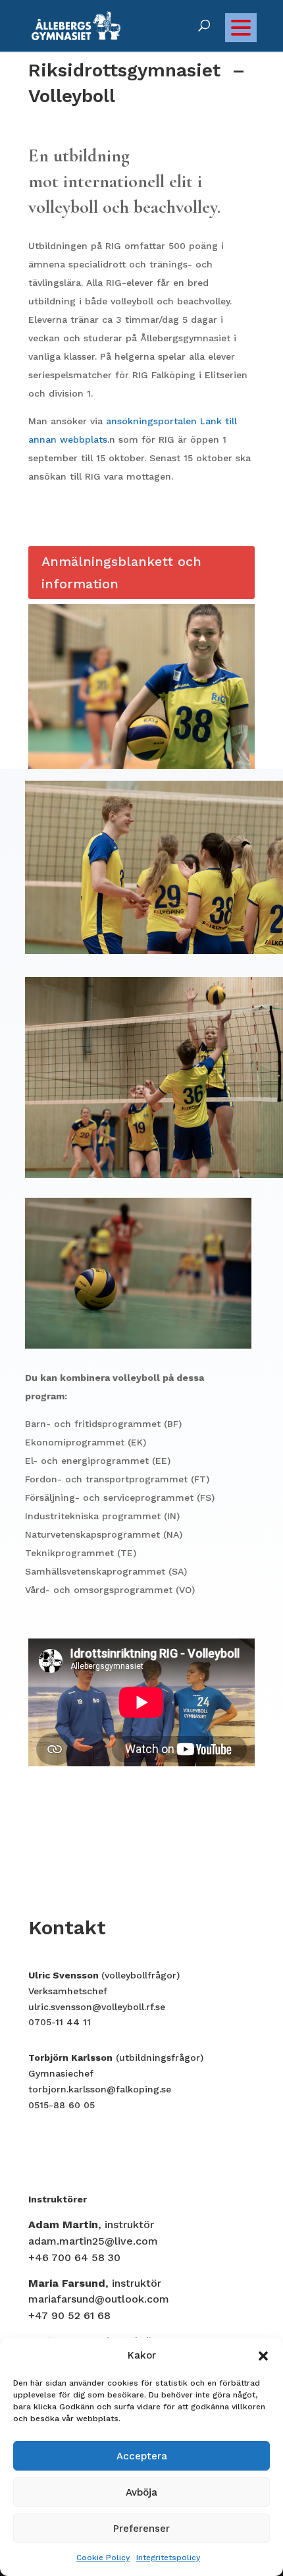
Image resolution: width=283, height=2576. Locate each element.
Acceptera (142, 2456)
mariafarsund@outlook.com (99, 2299)
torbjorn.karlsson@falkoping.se (100, 2089)
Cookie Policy (103, 2558)
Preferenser (141, 2529)
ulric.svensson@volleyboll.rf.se (97, 2007)
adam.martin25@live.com (93, 2241)
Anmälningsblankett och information (121, 573)
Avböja (141, 2492)
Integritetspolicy (168, 2558)
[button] (263, 2356)
